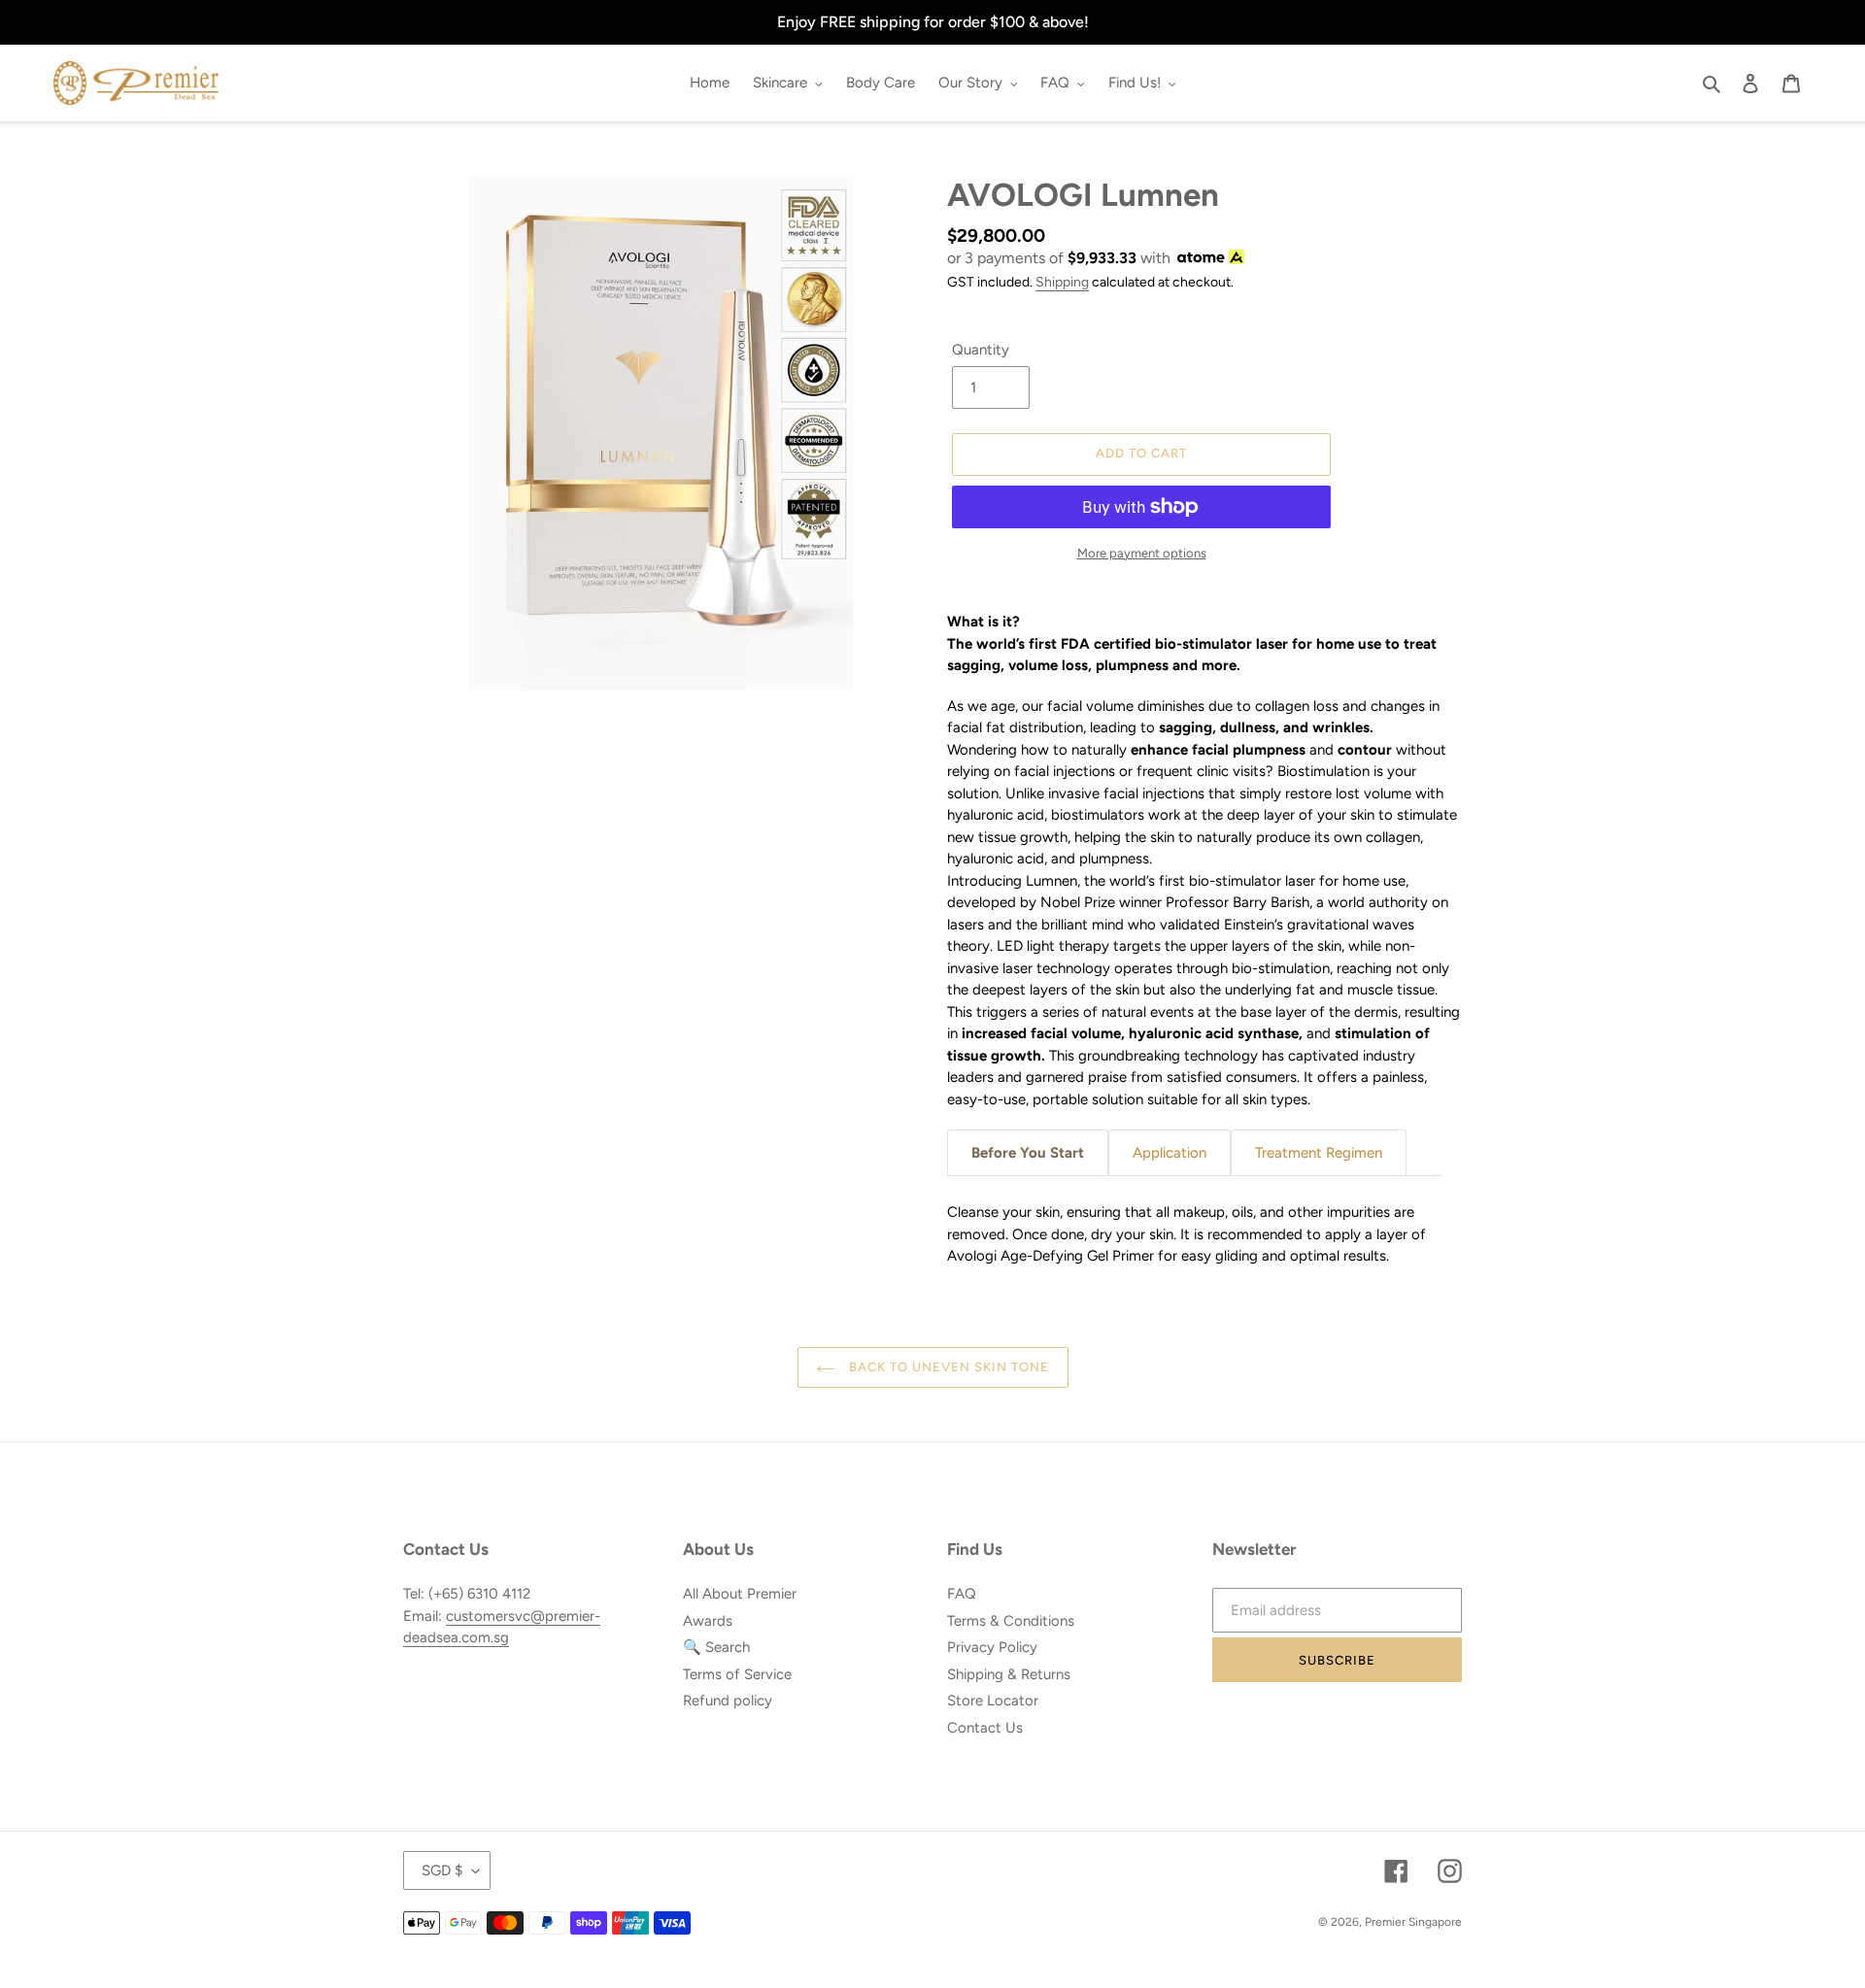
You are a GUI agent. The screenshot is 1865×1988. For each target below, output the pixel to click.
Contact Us (985, 1728)
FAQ (962, 1594)
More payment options (1142, 553)
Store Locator (993, 1701)
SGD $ (442, 1870)
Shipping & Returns (1009, 1674)
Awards (708, 1621)
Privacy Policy (992, 1647)
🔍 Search (716, 1647)
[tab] (1028, 1153)
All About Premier (740, 1594)
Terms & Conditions (1011, 1621)
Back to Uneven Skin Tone (948, 1367)
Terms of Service (737, 1674)
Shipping (1062, 282)
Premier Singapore (1413, 1922)
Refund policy (728, 1701)
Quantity (981, 350)
